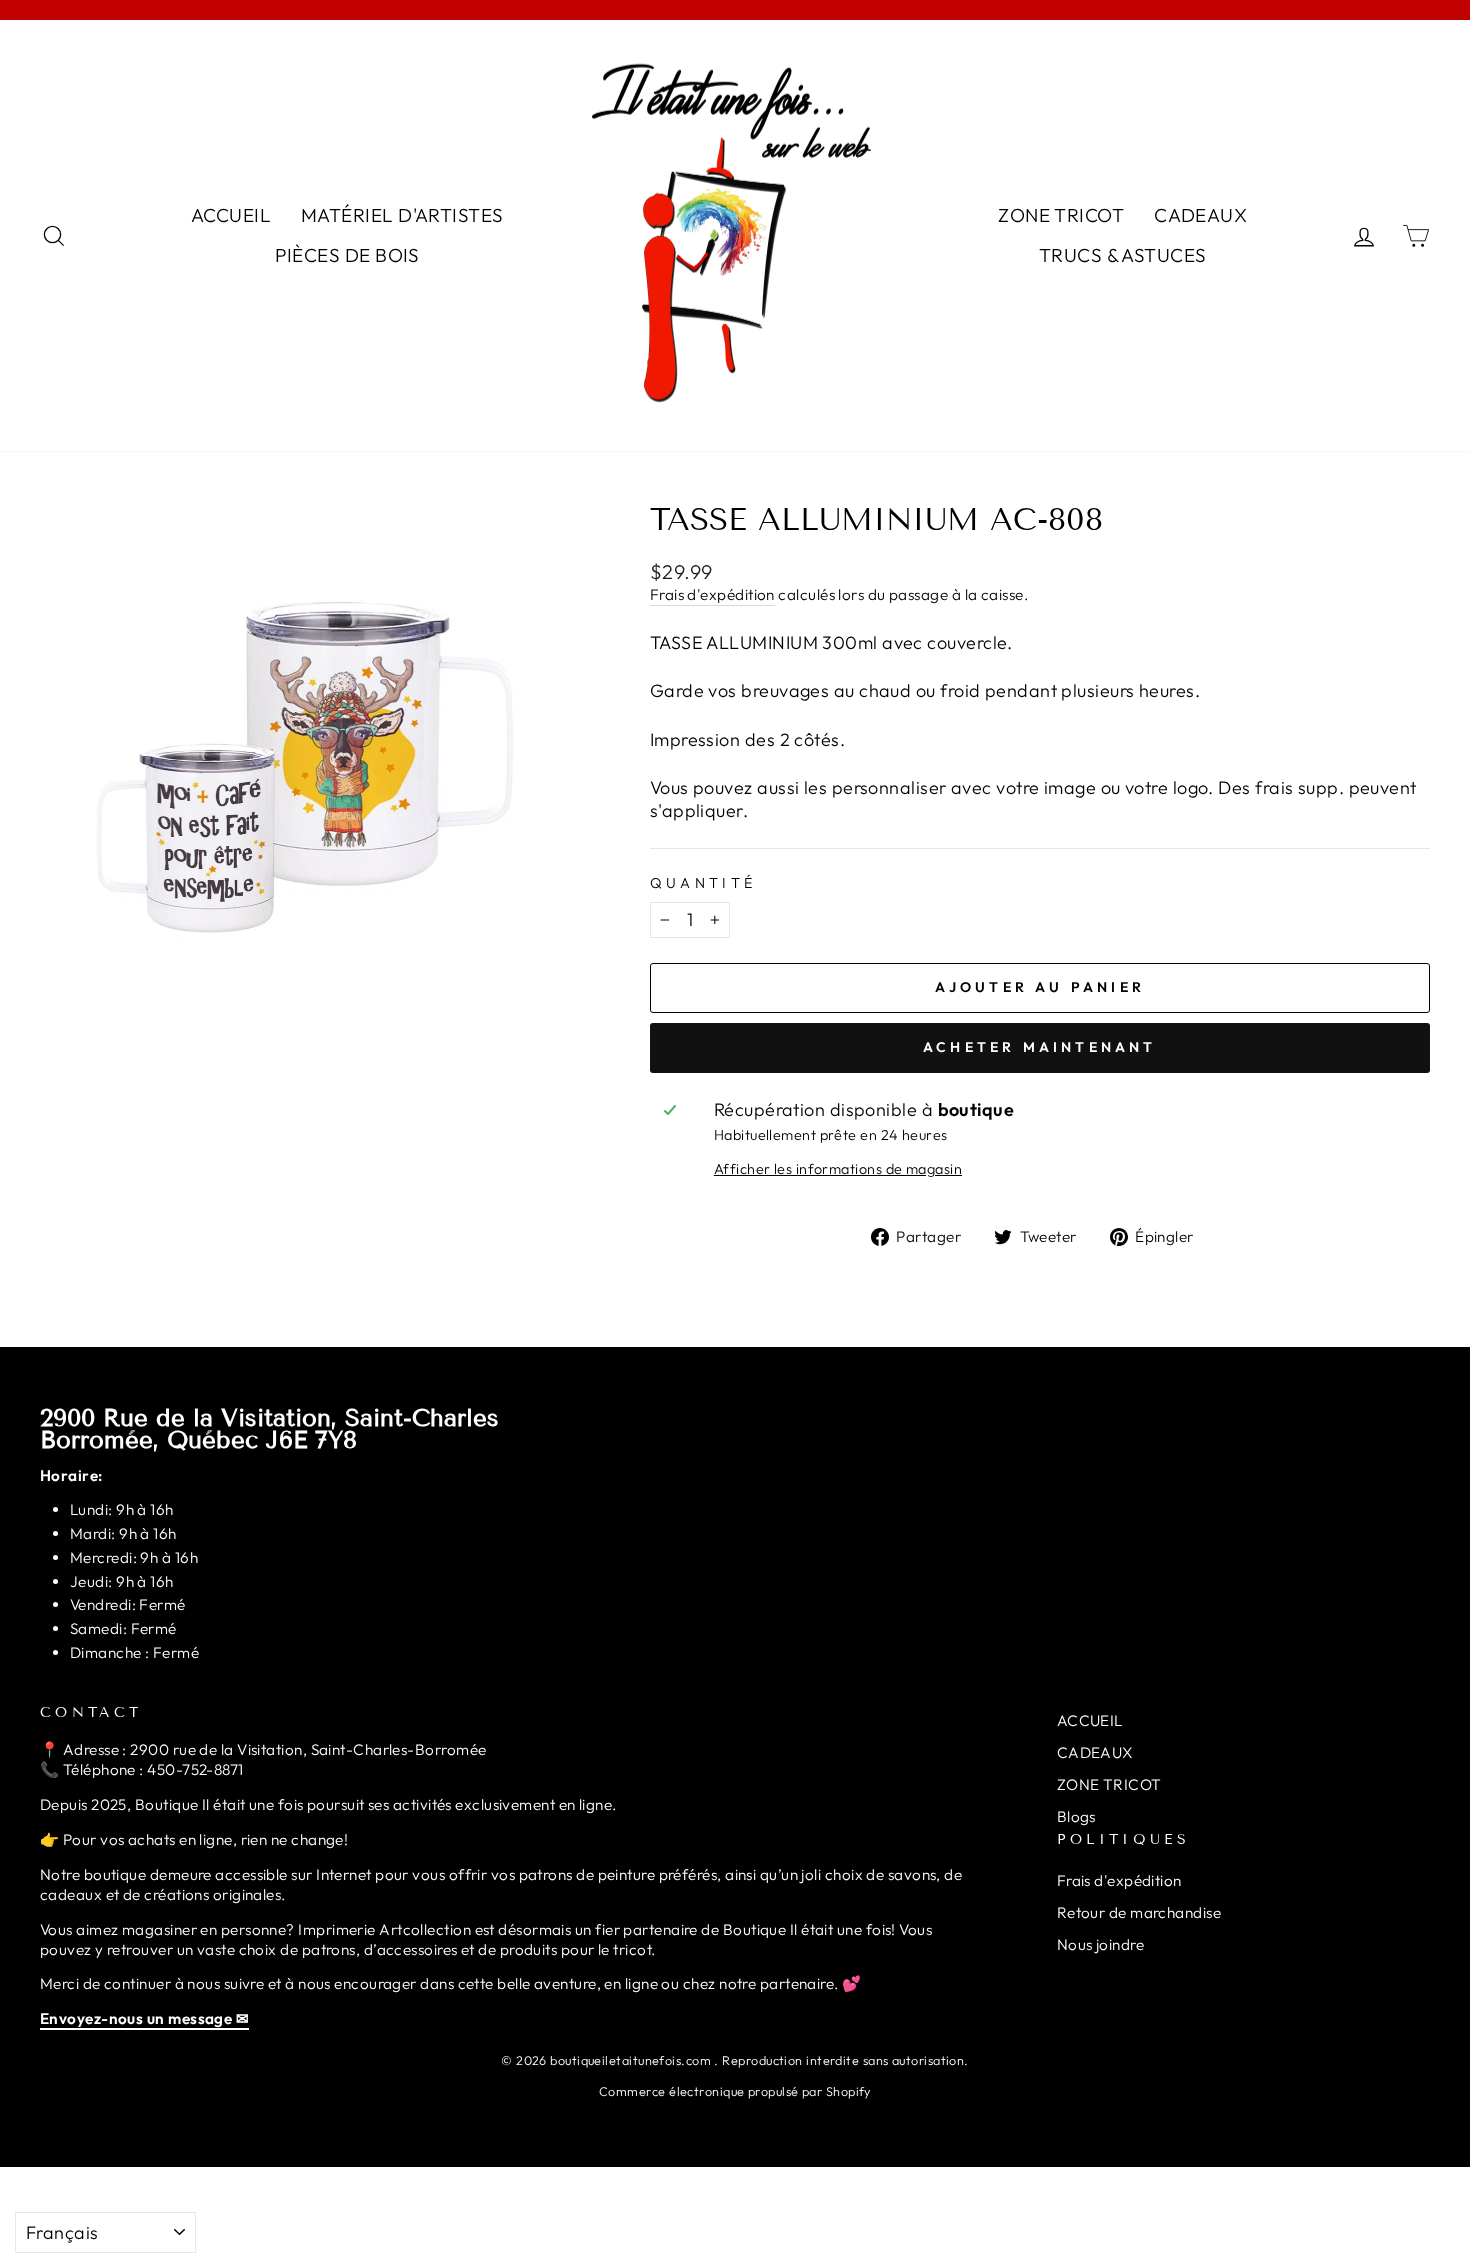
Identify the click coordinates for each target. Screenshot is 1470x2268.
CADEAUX (1200, 215)
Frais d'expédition (712, 594)
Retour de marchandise (1139, 1912)
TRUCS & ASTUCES (1123, 255)
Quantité (703, 883)
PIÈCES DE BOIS (347, 255)
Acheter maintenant (1040, 1047)
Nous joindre (1100, 1944)
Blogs (1076, 1816)
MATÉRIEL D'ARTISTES (402, 215)
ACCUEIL (231, 215)
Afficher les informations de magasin (838, 1169)
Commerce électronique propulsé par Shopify (735, 2091)
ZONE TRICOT (1061, 215)
